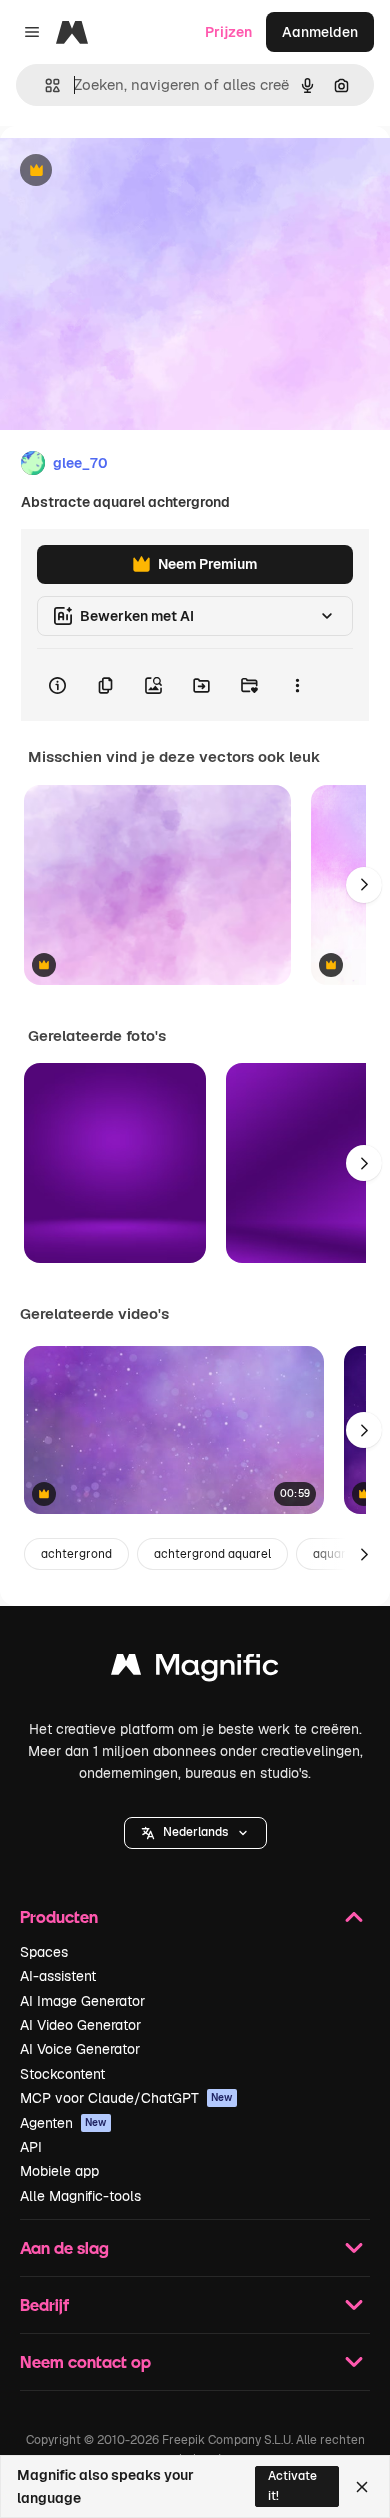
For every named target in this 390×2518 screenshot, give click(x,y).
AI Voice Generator (80, 2049)
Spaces (44, 1952)
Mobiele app (59, 2171)
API (31, 2147)
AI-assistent (58, 1976)
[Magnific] (195, 1669)
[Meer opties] (297, 685)
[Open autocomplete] (44, 85)
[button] (195, 1833)
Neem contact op (85, 2361)
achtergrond (76, 1554)
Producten (59, 1916)
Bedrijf (44, 2304)
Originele (131, 171)
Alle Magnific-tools (80, 2196)
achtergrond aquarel (212, 1554)
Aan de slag (64, 2247)
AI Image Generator (82, 2001)
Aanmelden (320, 32)
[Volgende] (364, 885)
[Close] (362, 2487)
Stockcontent (62, 2074)
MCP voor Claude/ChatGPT (126, 2098)
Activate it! (292, 2485)
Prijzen (228, 32)
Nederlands (195, 1832)
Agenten (63, 2123)
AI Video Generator (80, 2025)
